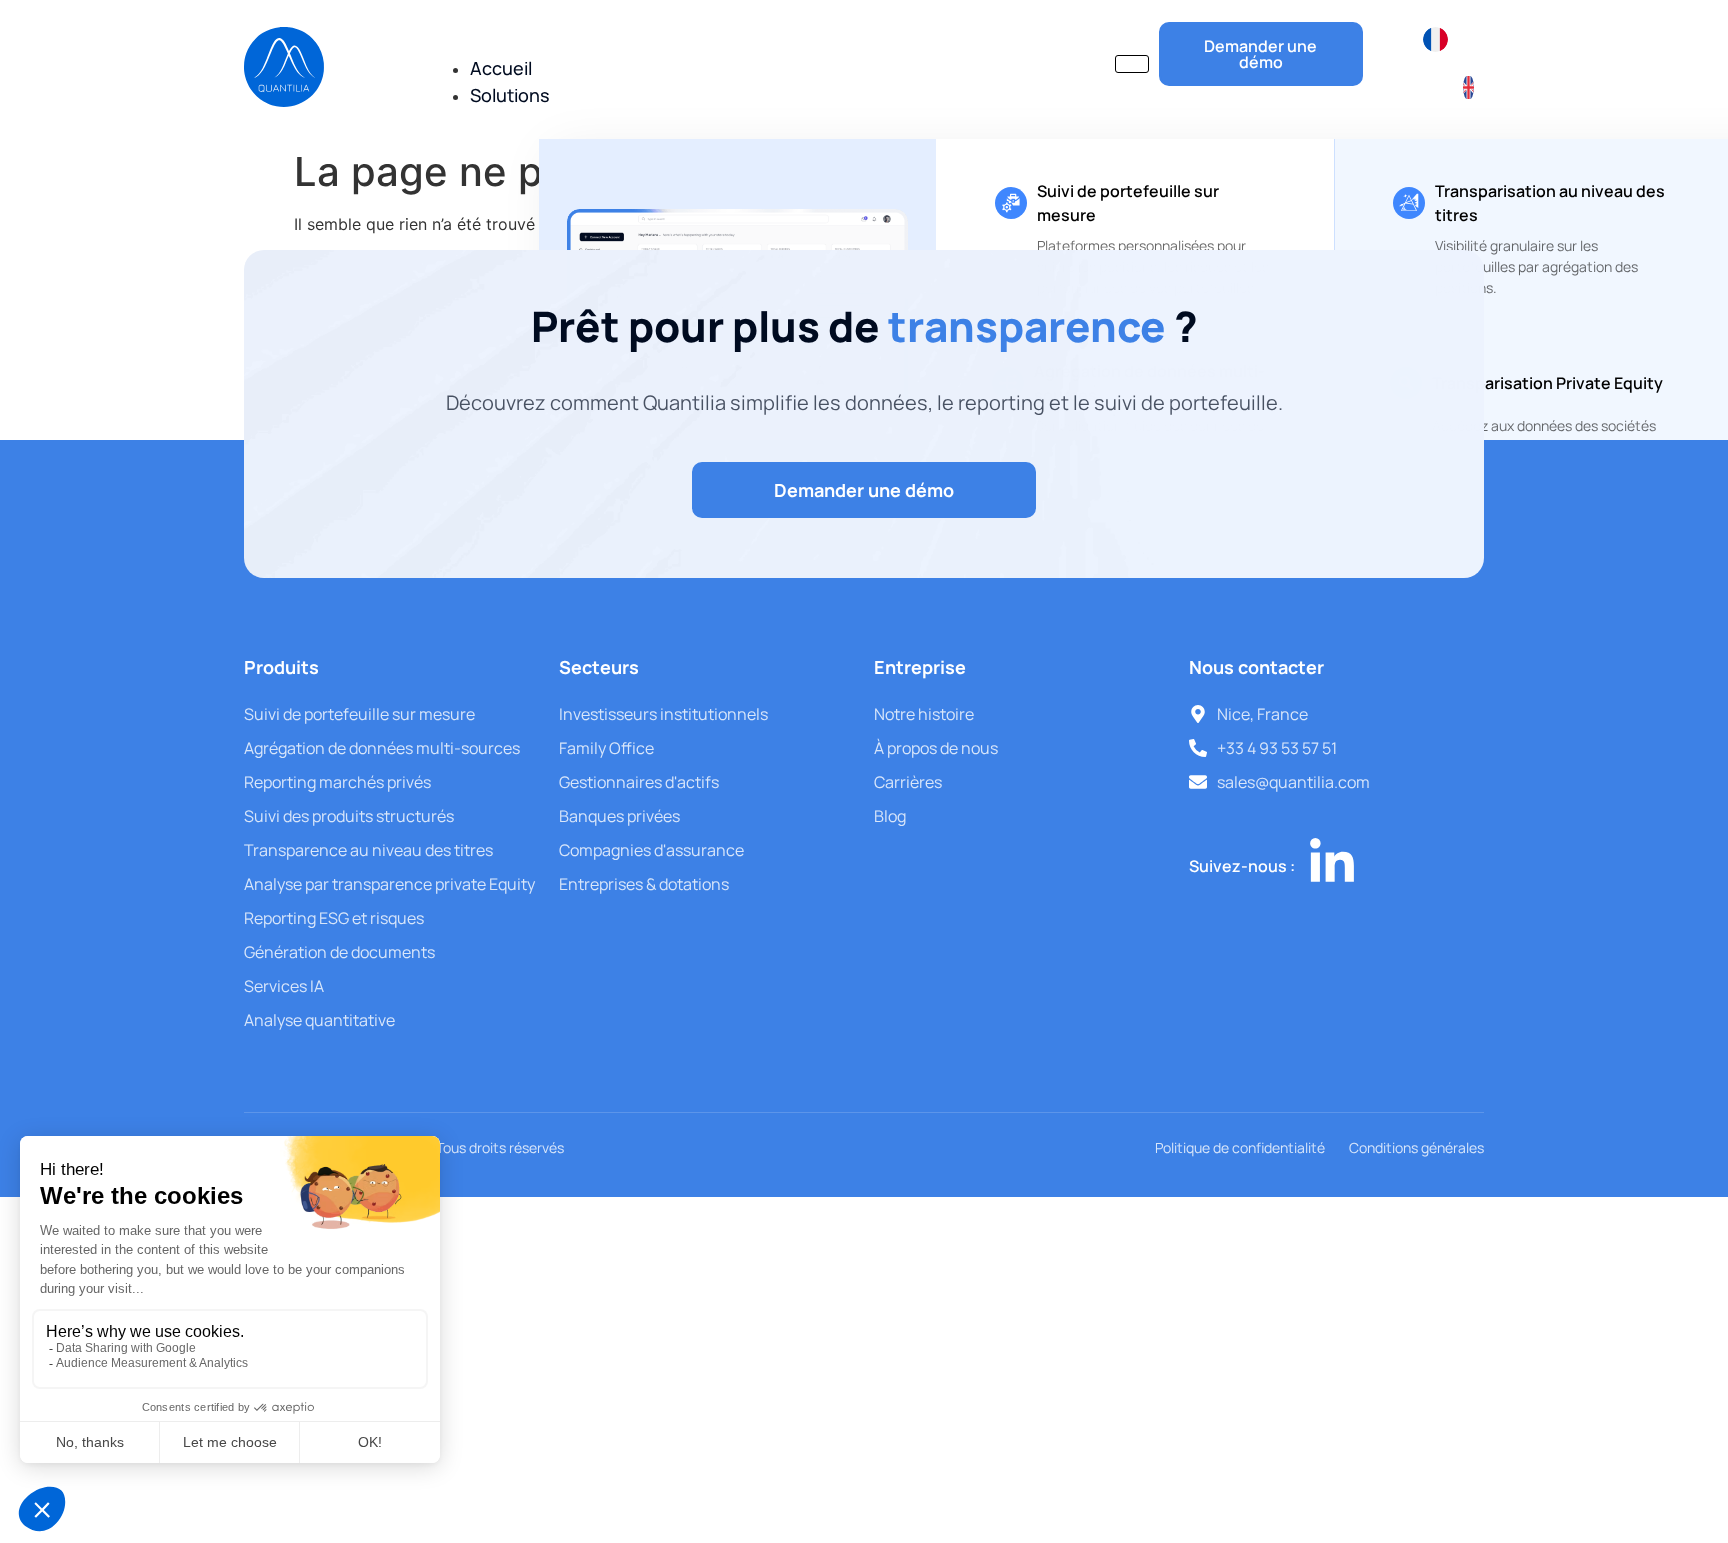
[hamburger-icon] (1132, 64)
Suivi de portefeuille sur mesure (1128, 203)
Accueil (501, 68)
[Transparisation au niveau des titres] (1409, 203)
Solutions (510, 95)
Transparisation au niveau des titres (1550, 203)
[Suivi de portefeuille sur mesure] (1011, 203)
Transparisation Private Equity (1547, 383)
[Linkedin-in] (1332, 863)
